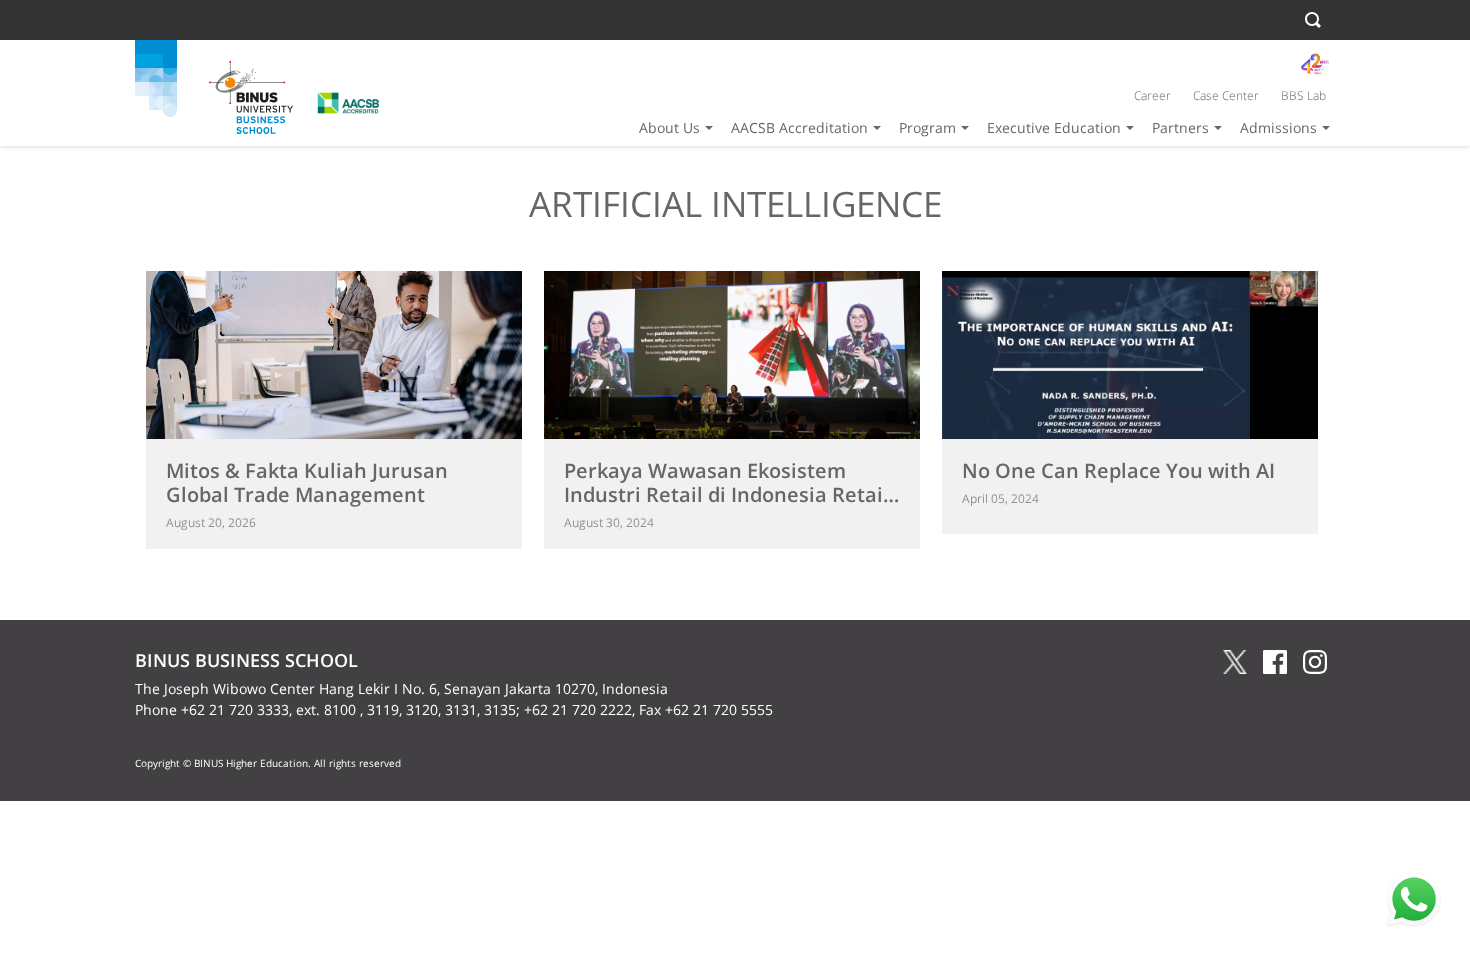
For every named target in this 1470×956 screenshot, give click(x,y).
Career (1152, 95)
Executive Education (1054, 127)
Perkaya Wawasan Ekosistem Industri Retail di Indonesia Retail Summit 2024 (726, 494)
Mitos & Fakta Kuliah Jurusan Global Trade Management (307, 482)
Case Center (1226, 95)
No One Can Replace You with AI (1118, 470)
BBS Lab (1303, 95)
